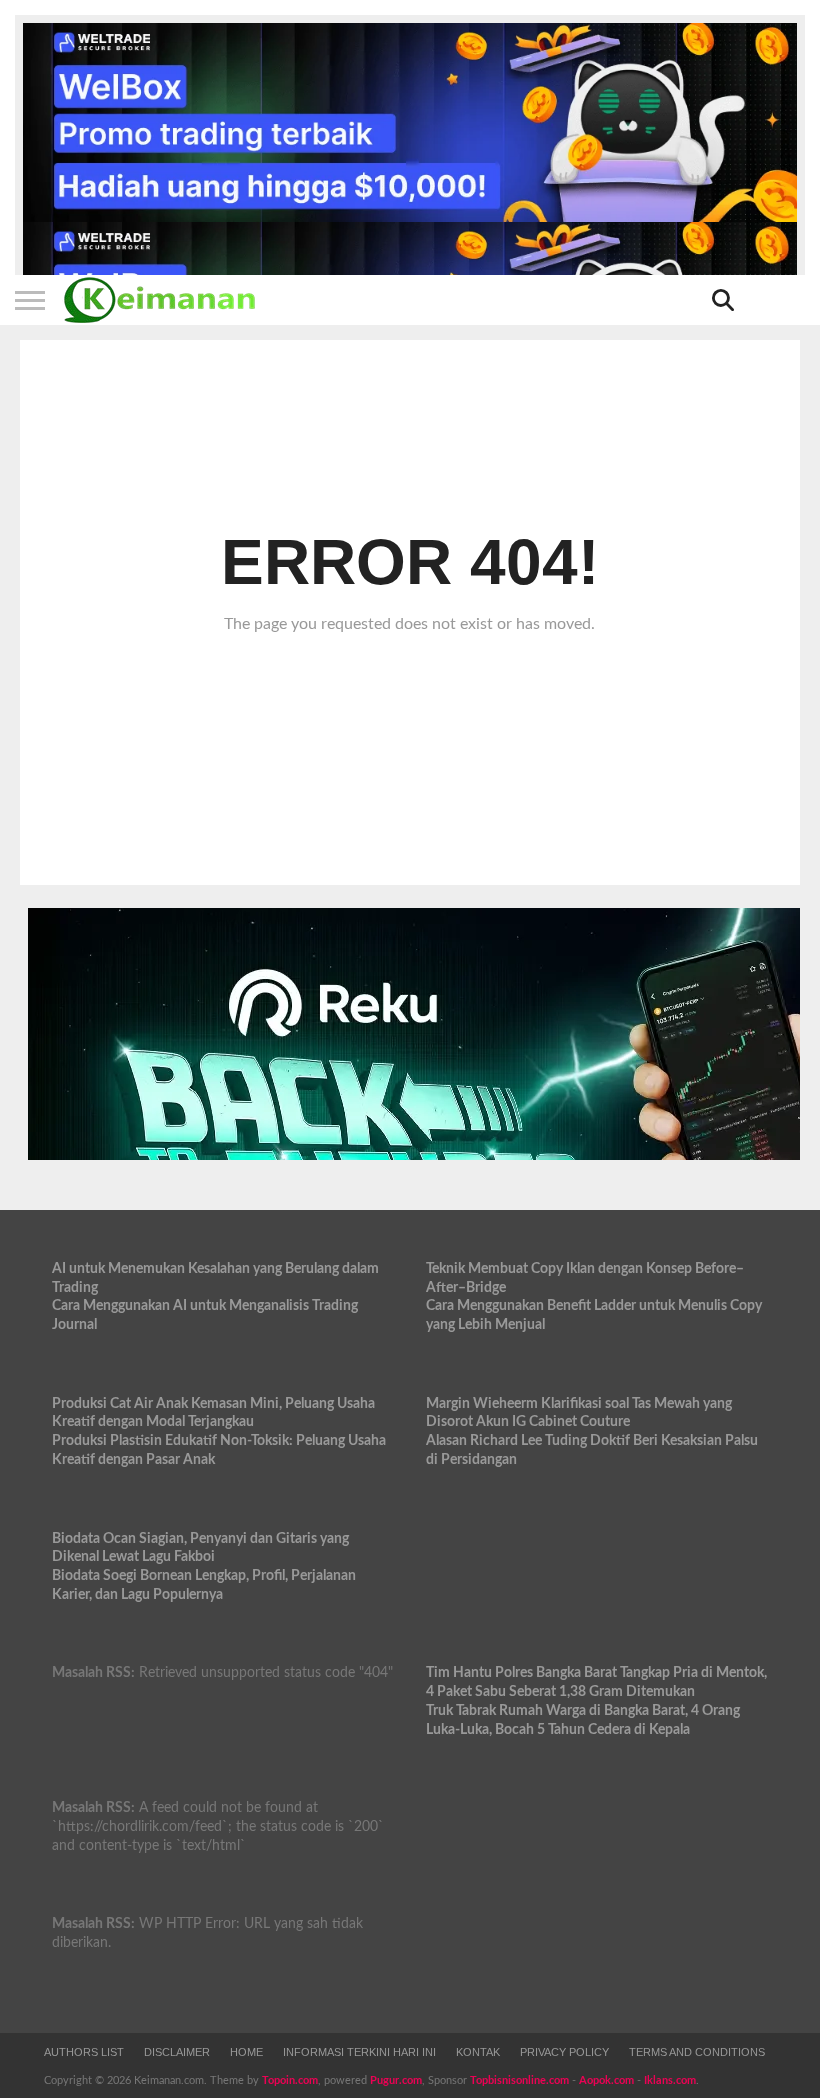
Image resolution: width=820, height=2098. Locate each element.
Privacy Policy (564, 2052)
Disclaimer (177, 2052)
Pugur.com (396, 2080)
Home (246, 2052)
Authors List (84, 2052)
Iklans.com (670, 2080)
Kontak (478, 2052)
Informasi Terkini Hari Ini (359, 2052)
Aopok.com (606, 2080)
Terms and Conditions (697, 2052)
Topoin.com (290, 2080)
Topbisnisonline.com (519, 2080)
